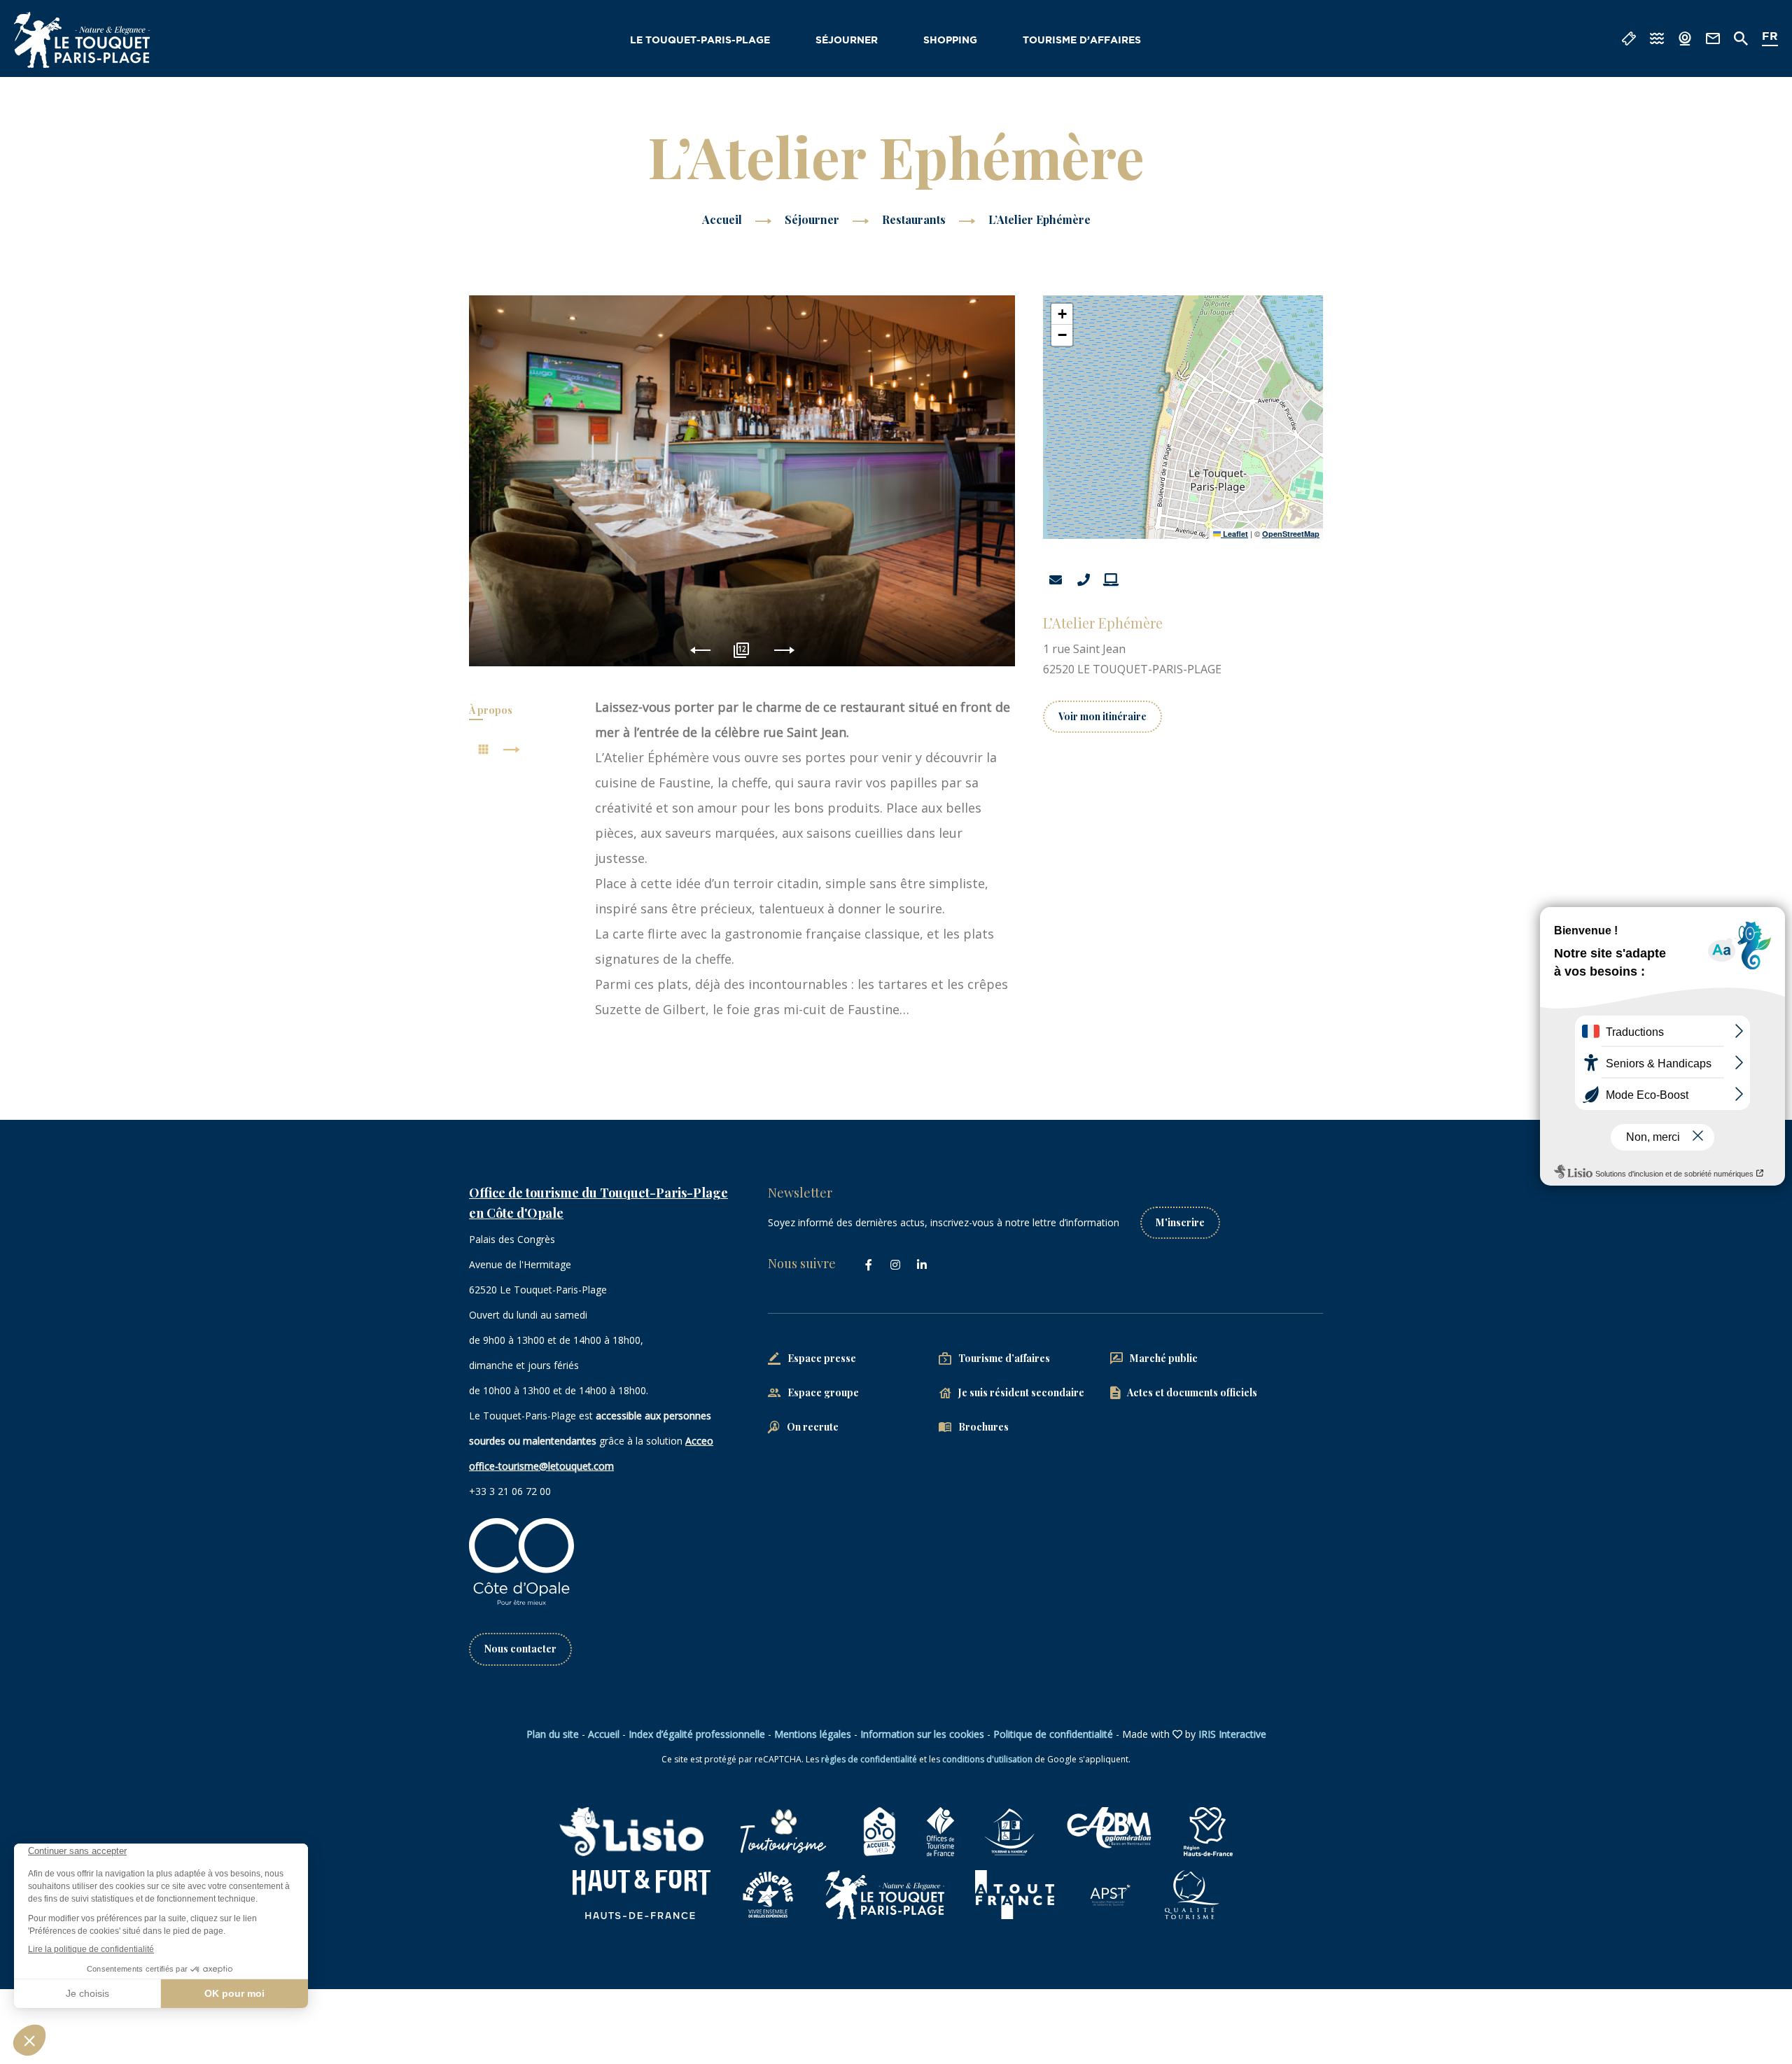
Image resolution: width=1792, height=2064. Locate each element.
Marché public (1164, 1358)
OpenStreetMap (1291, 534)
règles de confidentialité (869, 1759)
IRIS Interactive (1232, 1734)
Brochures (983, 1427)
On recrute (813, 1427)
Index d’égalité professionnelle (697, 1734)
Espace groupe (823, 1392)
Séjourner (847, 41)
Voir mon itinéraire (1102, 716)
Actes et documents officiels (1192, 1392)
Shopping (950, 41)
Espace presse (822, 1358)
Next (784, 651)
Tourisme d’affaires (1082, 41)
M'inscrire (1180, 1222)
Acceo (699, 1441)
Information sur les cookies (922, 1734)
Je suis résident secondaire (1021, 1392)
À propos (491, 710)
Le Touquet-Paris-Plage (700, 41)
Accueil (722, 219)
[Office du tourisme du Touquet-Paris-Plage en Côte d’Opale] (82, 40)
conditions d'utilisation (987, 1759)
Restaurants (915, 219)
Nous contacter (520, 1649)
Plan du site (553, 1734)
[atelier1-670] (742, 481)
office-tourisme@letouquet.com (541, 1466)
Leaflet (1234, 534)
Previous (700, 651)
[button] (1062, 314)
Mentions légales (813, 1734)
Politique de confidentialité (1053, 1734)
